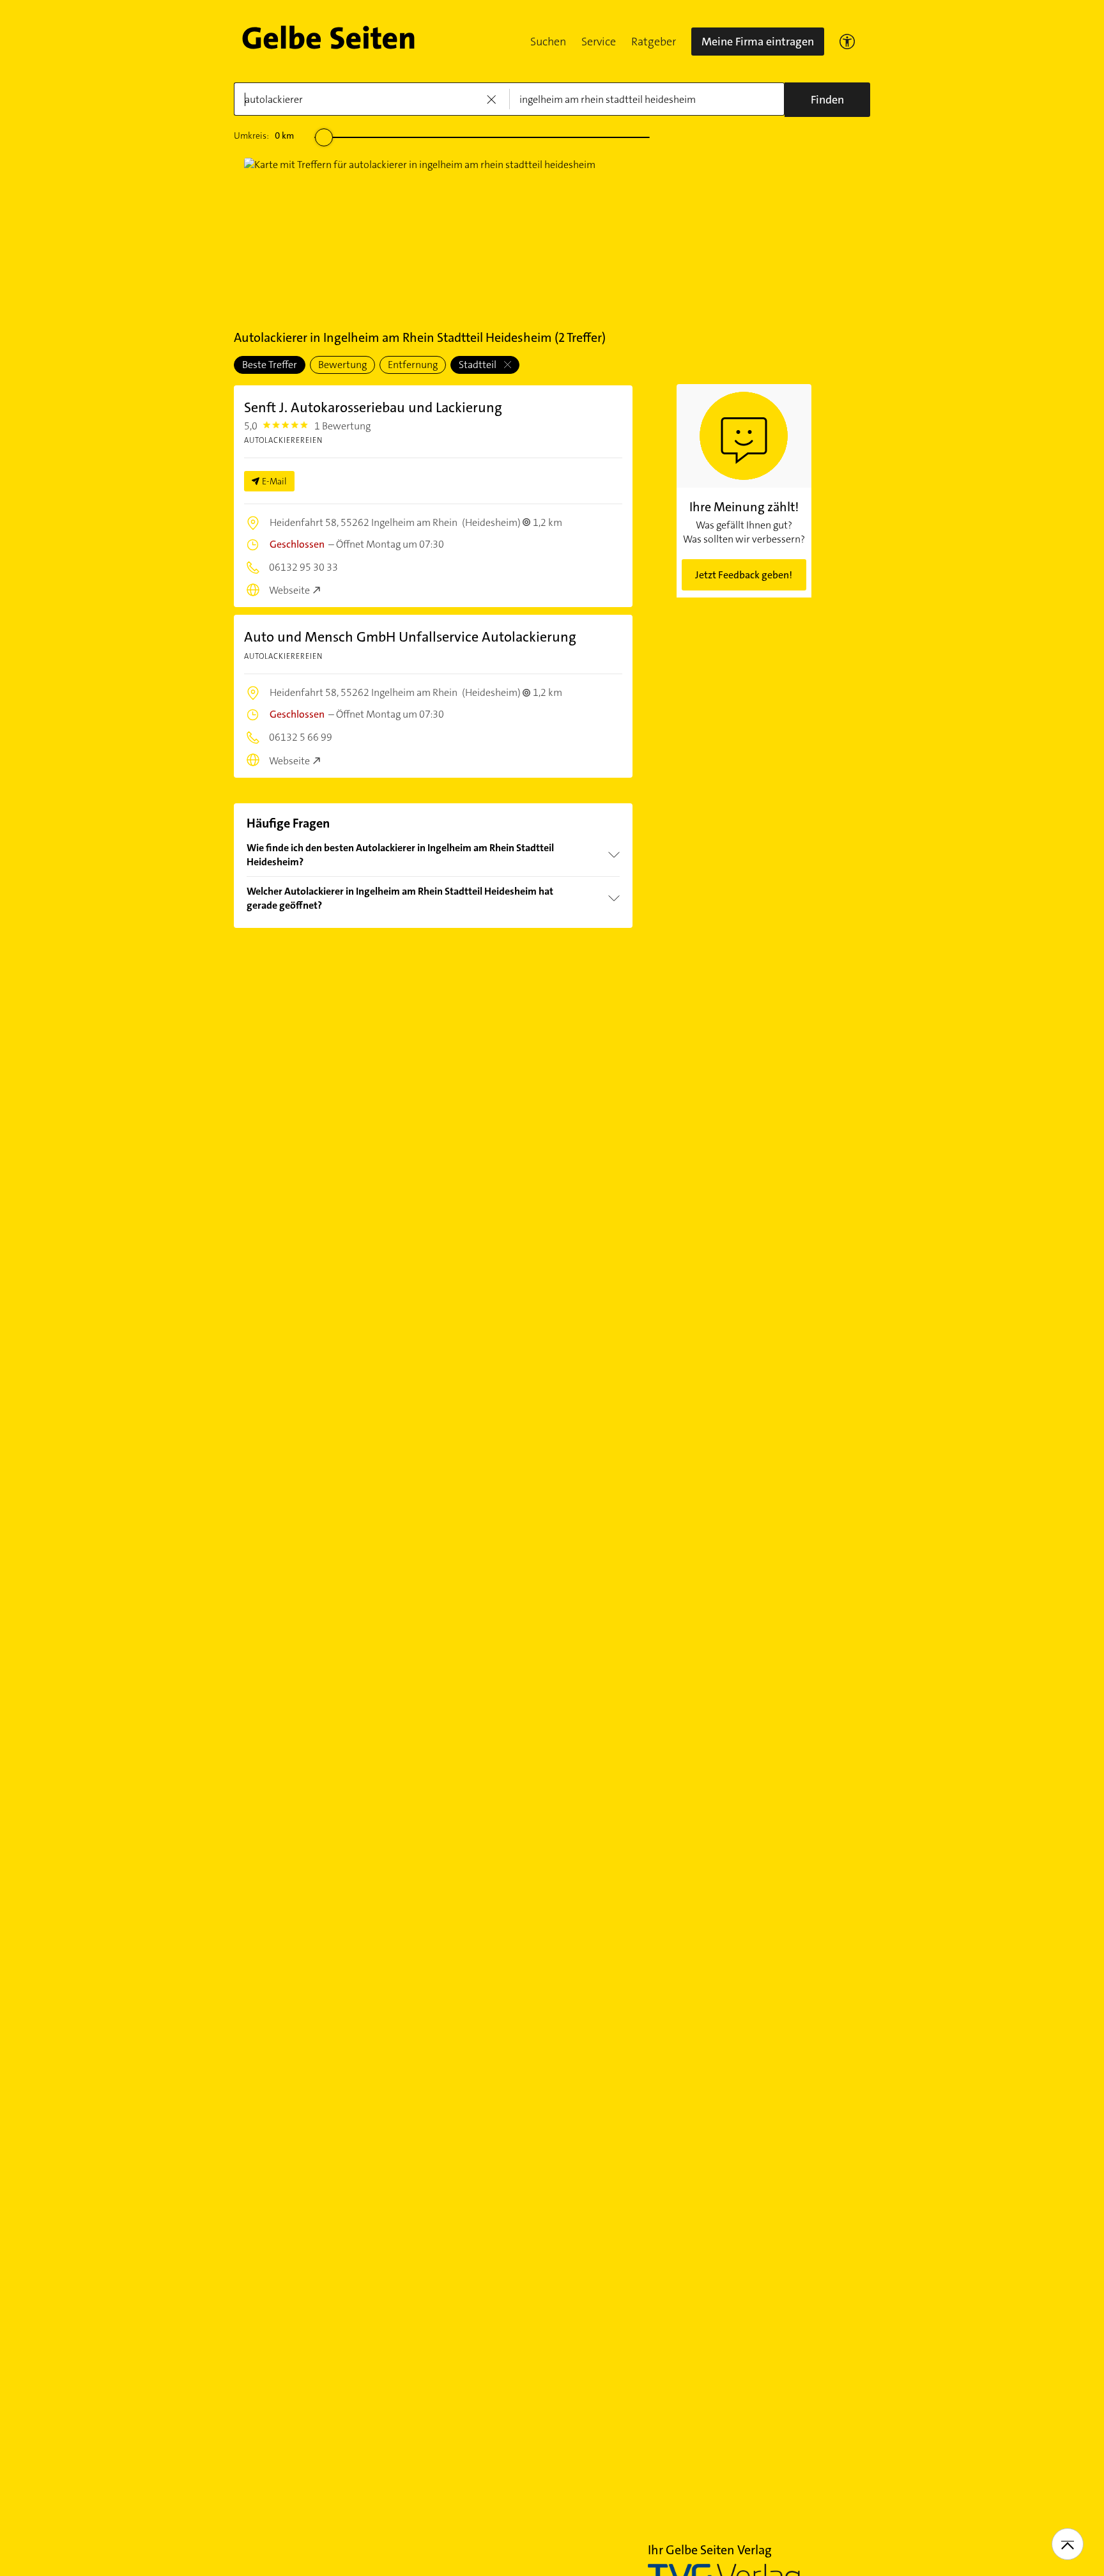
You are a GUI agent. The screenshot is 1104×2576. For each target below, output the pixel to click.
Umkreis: (264, 135)
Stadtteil (479, 365)
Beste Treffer (270, 365)
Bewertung (342, 365)
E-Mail (274, 481)
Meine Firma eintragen (758, 42)
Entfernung (413, 365)
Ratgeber (654, 42)
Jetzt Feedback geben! (744, 575)
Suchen (548, 42)
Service (599, 42)
